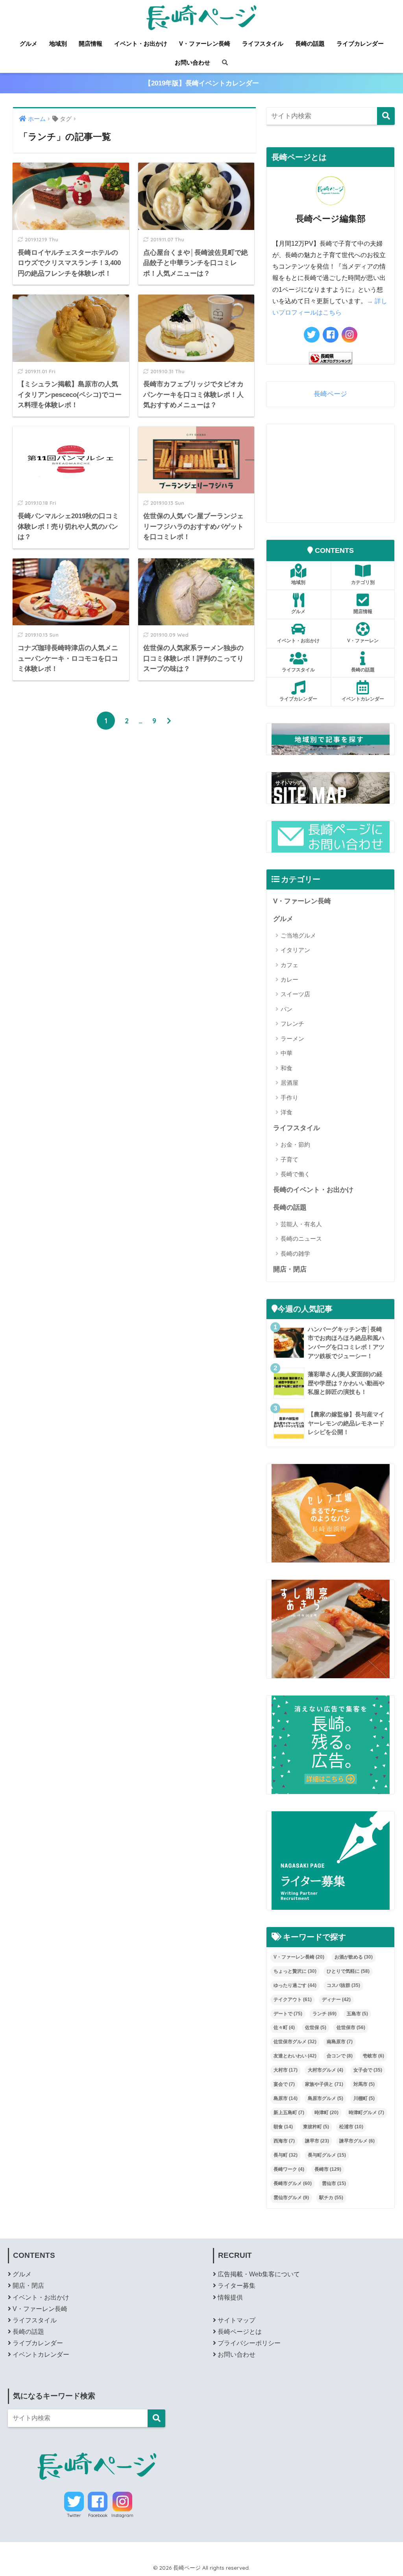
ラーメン (292, 1039)
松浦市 (351, 2127)
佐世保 (316, 2027)
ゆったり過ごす (295, 1985)
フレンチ (292, 1024)
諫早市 (317, 2141)
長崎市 (328, 2169)
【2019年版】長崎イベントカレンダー (202, 83)
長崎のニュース (301, 1239)
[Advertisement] (331, 473)
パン (287, 1009)
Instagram (122, 2515)
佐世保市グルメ (295, 2042)
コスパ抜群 (343, 1985)
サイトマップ (237, 2320)
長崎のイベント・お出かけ (313, 1190)
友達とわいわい (295, 2056)
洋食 (287, 1112)
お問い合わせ (192, 62)
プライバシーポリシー (249, 2343)
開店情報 (91, 44)
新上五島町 (289, 2113)
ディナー (336, 2000)
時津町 (326, 2113)
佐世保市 (351, 2027)
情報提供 (230, 2297)
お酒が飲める (354, 1957)
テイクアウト (293, 2000)
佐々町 (284, 2027)
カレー (289, 979)
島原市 (286, 2098)
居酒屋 (289, 1083)
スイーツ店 (295, 994)
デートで (288, 2014)
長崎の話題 (310, 44)
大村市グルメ (325, 2070)
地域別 (58, 44)
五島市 (357, 2014)
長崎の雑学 (295, 1254)
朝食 (283, 2127)
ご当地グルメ (298, 935)
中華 (287, 1053)
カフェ (289, 965)
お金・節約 (295, 1144)
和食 (287, 1068)
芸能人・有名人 (301, 1224)
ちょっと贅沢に (295, 1971)
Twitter (74, 2515)
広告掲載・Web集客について (259, 2274)
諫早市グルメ (357, 2141)
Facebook (98, 2515)
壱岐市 (373, 2056)
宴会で (284, 2084)
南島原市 (340, 2042)
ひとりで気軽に (348, 1971)
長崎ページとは (240, 2332)
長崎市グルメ (293, 2183)
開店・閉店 (290, 1269)
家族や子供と (324, 2084)
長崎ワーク (289, 2169)
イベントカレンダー (363, 699)
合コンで (340, 2056)
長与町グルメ (327, 2155)
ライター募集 (237, 2286)
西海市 (284, 2141)
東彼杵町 (316, 2127)
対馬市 (364, 2084)
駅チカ (331, 2198)
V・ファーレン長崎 (205, 44)
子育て (289, 1159)
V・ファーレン (363, 640)
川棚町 (364, 2098)
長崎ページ (330, 394)
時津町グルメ (366, 2113)
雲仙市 (334, 2183)
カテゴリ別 (363, 582)
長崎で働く (295, 1174)
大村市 (286, 2070)
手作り (289, 1098)
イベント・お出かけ (141, 44)
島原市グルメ (325, 2098)
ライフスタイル (263, 44)
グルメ (29, 44)
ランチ (324, 2014)
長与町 (286, 2155)
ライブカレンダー (360, 44)
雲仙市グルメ (291, 2198)
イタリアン (295, 950)
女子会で (368, 2070)
